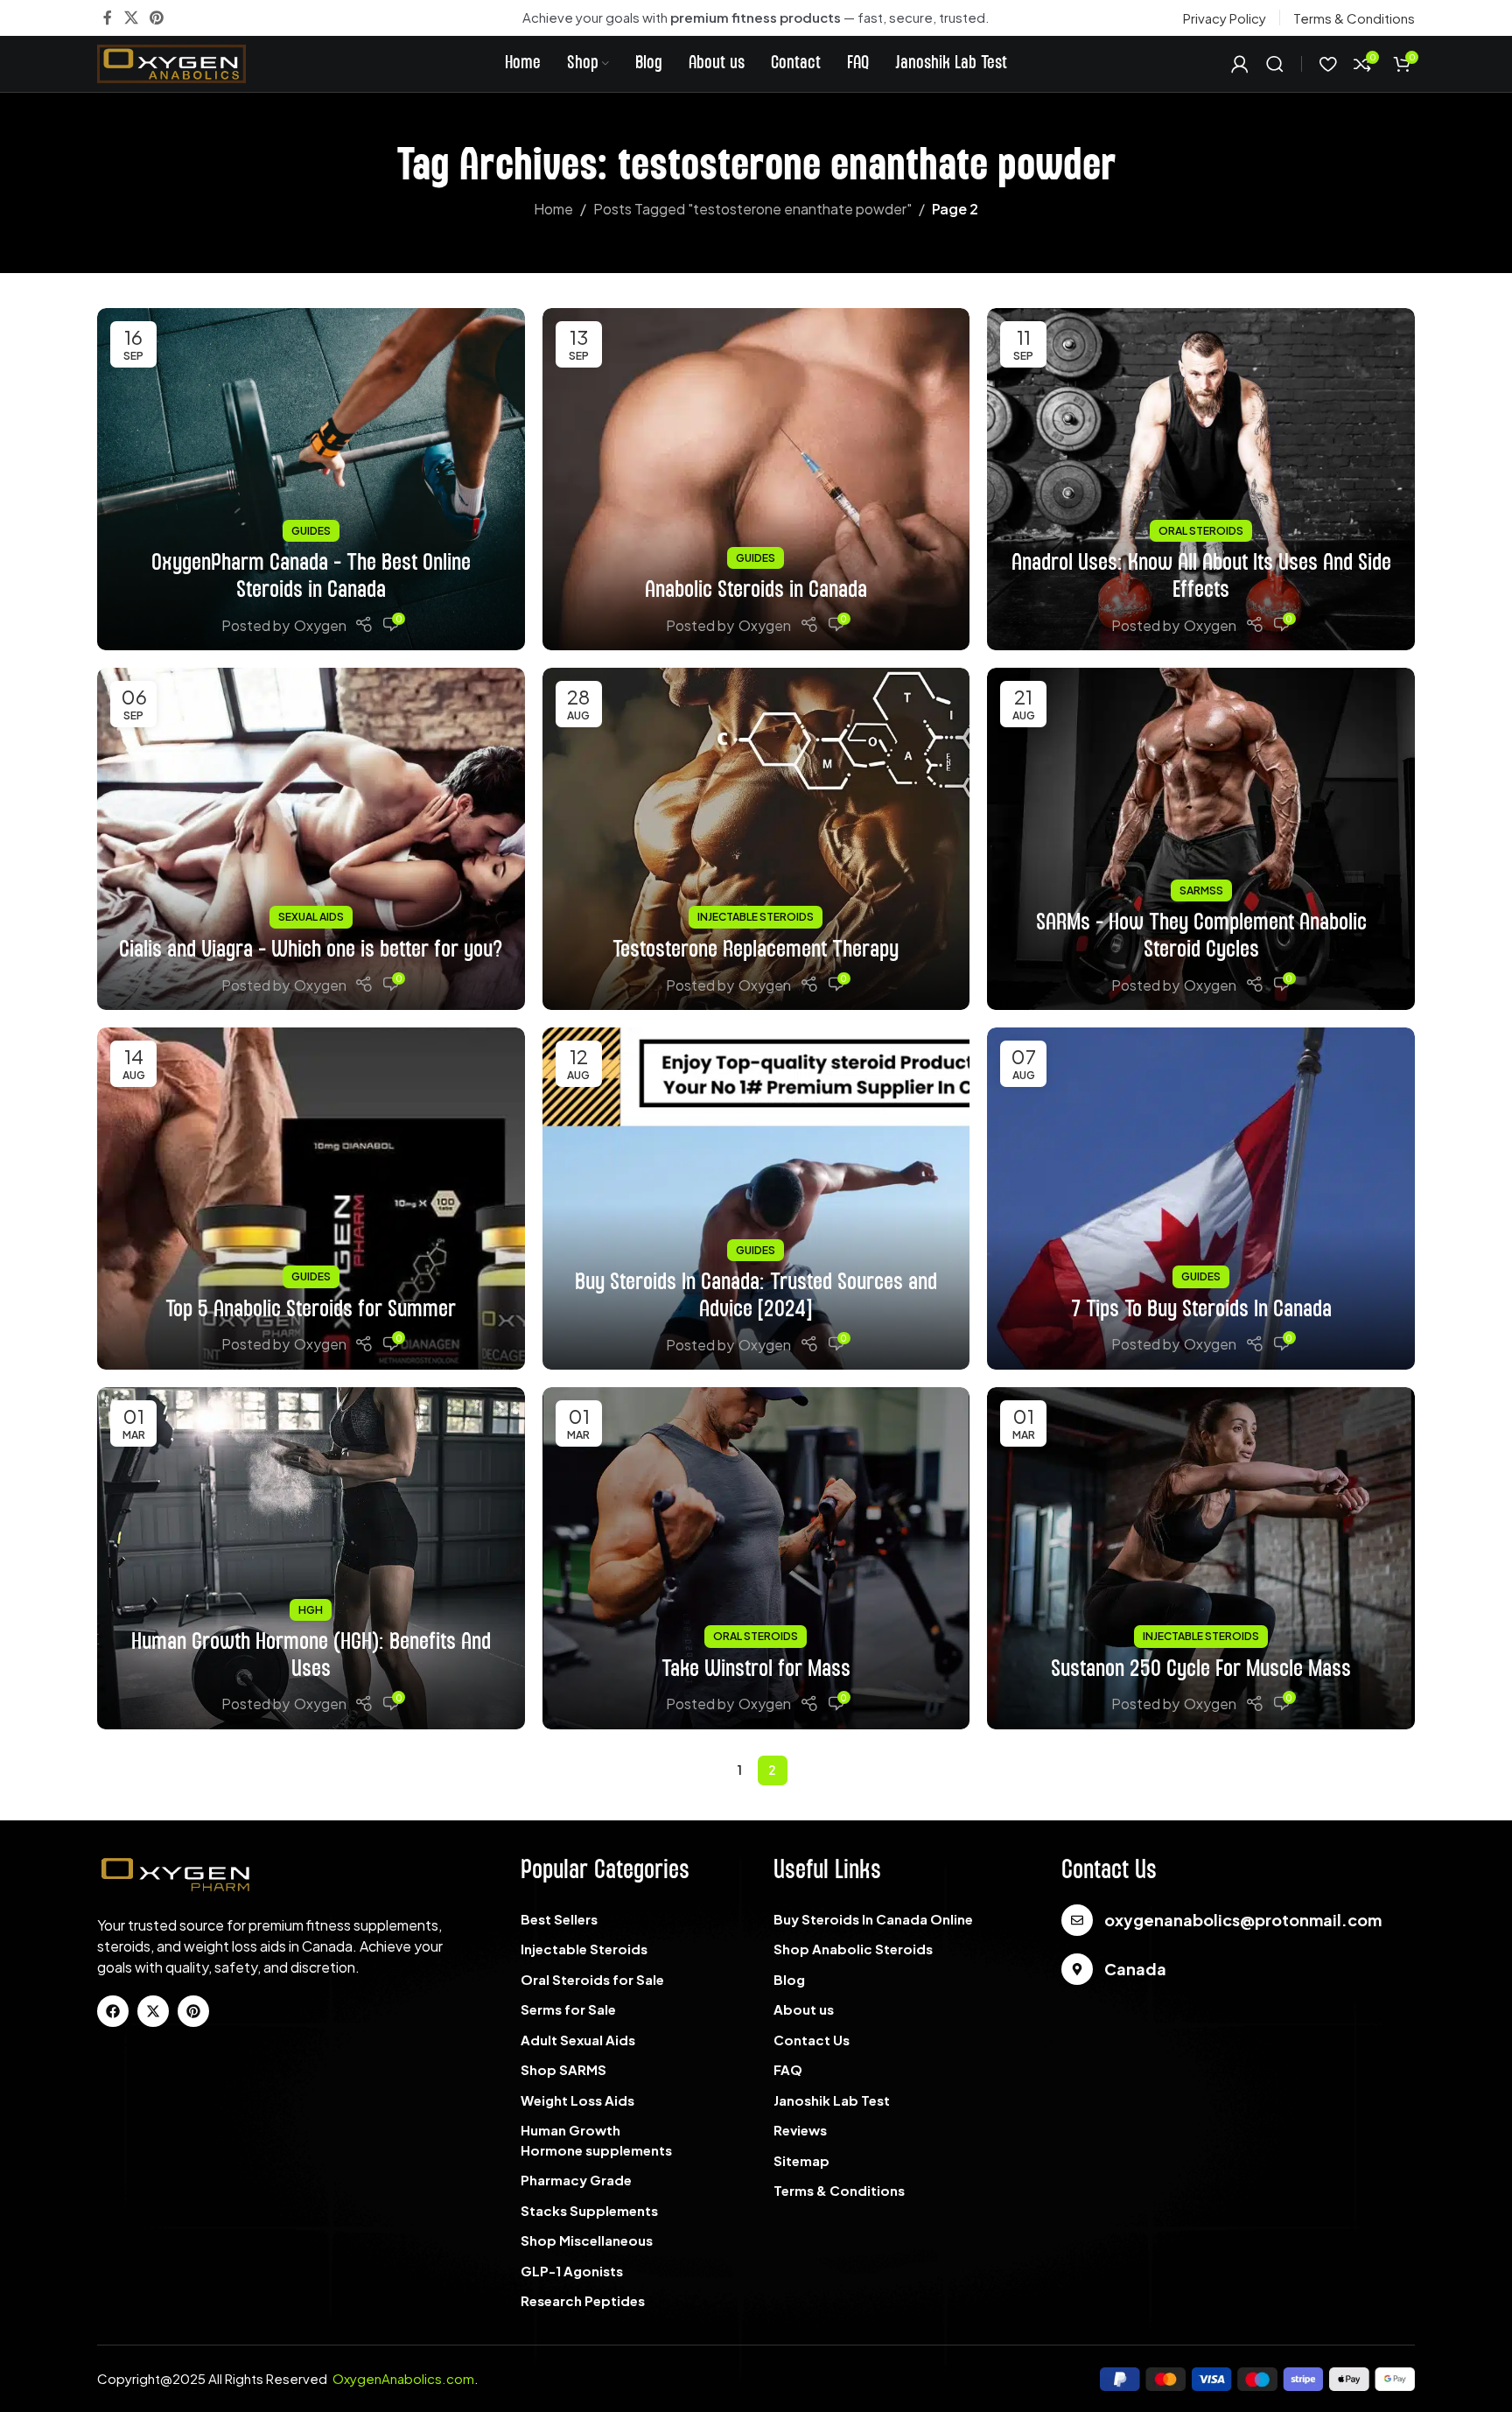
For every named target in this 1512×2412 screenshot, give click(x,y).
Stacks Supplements (589, 2210)
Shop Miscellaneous (587, 2240)
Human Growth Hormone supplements (596, 2140)
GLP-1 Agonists (572, 2271)
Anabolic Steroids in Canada (756, 590)
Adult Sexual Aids (578, 2040)
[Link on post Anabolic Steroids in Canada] (756, 479)
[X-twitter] (153, 2011)
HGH (311, 1610)
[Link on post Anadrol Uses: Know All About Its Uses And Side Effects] (1201, 479)
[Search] (1275, 64)
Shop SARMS (563, 2069)
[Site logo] (171, 62)
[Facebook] (113, 2011)
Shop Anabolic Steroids (853, 1949)
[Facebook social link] (108, 18)
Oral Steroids (1201, 531)
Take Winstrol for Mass (756, 1669)
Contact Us (812, 2040)
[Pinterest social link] (156, 18)
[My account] (1240, 64)
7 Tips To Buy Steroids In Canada (1201, 1310)
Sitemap (801, 2160)
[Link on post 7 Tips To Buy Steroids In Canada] (1201, 1199)
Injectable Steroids (756, 917)
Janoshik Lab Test (832, 2100)
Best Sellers (559, 1919)
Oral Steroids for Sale (592, 1979)
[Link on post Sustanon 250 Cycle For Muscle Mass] (1201, 1558)
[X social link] (131, 18)
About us (804, 2009)
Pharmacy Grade (576, 2180)
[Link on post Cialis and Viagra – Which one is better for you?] (311, 839)
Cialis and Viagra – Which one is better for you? (311, 950)
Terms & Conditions (839, 2190)
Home (553, 209)
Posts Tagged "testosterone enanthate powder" (752, 209)
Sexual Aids (311, 917)
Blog (789, 1979)
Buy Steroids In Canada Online (873, 1919)
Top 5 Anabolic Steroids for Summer (311, 1310)
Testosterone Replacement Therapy (756, 950)
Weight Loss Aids (577, 2100)
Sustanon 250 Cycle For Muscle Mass (1201, 1669)
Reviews (800, 2130)
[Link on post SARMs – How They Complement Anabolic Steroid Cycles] (1201, 839)
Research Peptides (583, 2300)
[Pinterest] (193, 2011)
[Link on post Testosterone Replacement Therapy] (756, 839)
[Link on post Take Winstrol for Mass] (756, 1558)
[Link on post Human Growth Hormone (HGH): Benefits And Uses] (311, 1558)
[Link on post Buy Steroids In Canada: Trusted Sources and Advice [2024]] (756, 1199)
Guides (311, 531)
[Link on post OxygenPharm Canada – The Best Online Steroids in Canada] (311, 479)
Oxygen (320, 625)
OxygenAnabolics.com (403, 2378)
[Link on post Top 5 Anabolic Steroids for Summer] (311, 1199)
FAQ (788, 2069)
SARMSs (1201, 890)
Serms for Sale (568, 2009)
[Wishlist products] (1328, 64)
